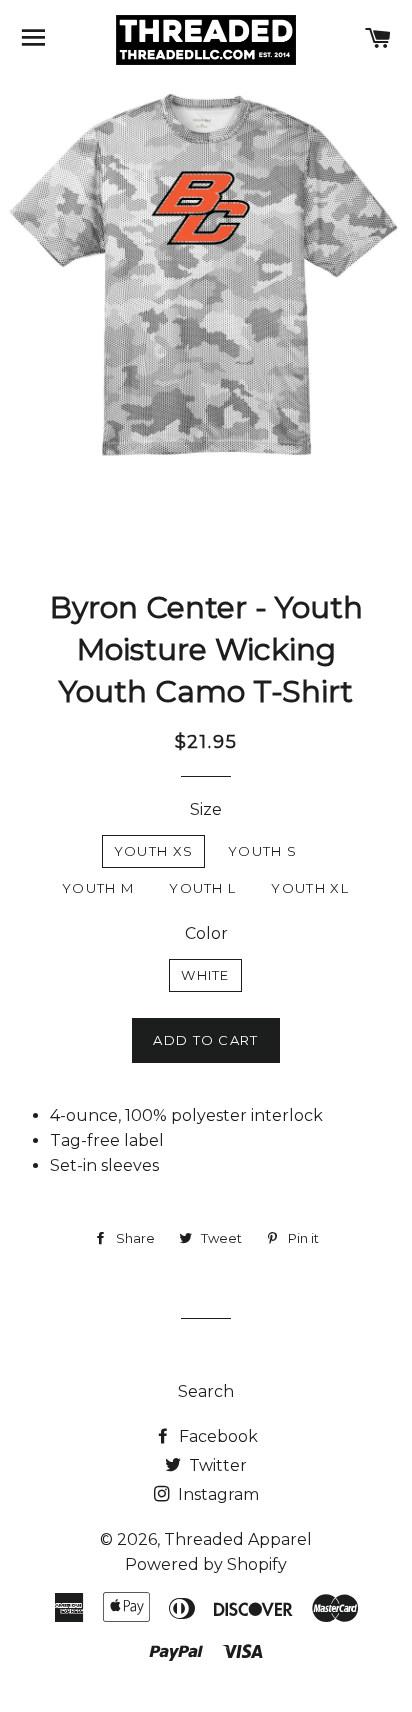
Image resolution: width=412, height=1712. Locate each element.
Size (206, 809)
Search (206, 1391)
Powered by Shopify (206, 1564)
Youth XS (153, 851)
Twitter (216, 1465)
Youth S (262, 851)
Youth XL (309, 888)
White (205, 975)
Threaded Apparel (238, 1539)
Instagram (216, 1494)
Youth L (202, 888)
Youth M (98, 888)
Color (206, 933)
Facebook (216, 1436)
